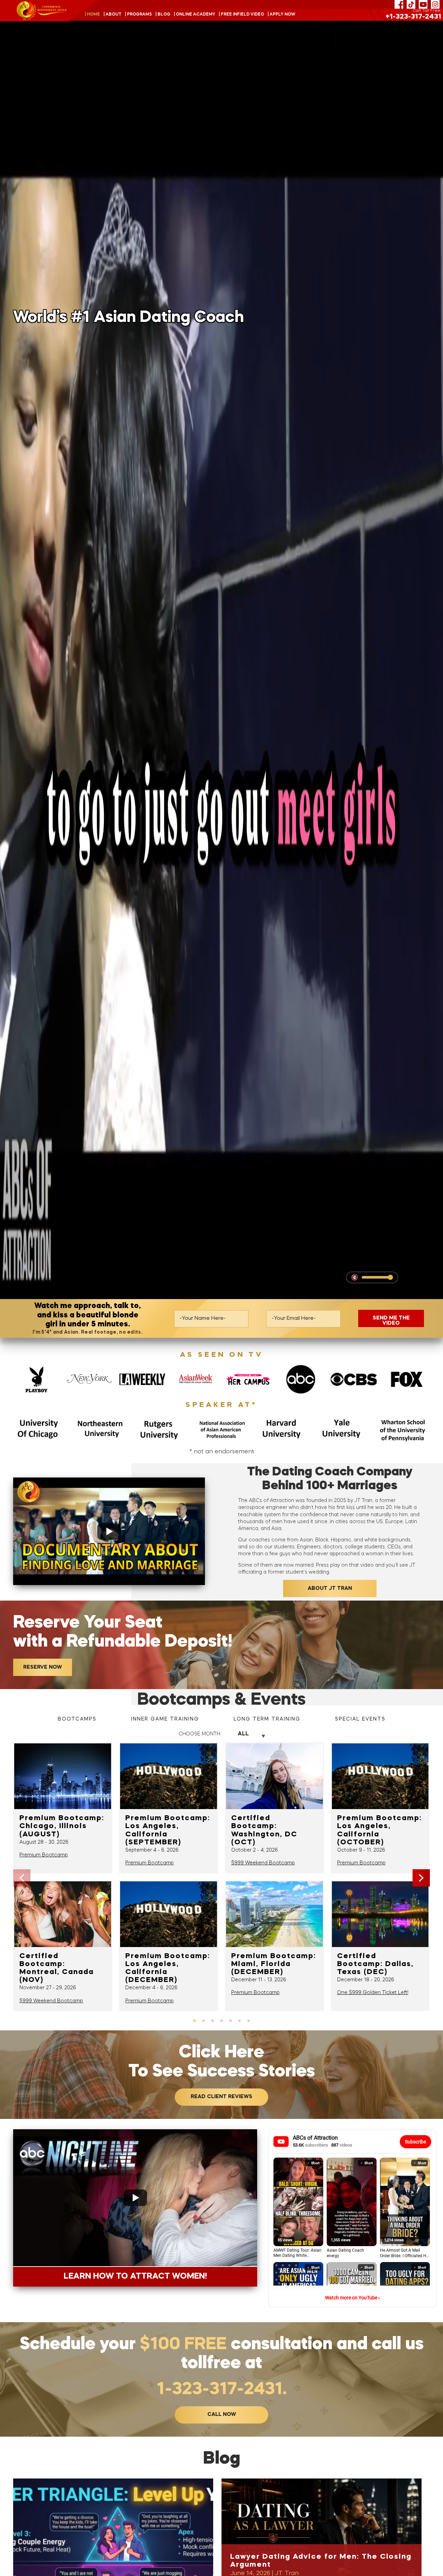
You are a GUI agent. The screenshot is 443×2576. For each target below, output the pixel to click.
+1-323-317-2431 (413, 17)
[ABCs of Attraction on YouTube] (423, 4)
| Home (92, 15)
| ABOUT (112, 15)
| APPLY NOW (281, 15)
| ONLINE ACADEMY (195, 15)
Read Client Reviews (221, 2097)
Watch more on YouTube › (352, 2298)
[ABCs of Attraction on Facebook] (399, 4)
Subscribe (415, 2142)
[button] (421, 1878)
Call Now (222, 2415)
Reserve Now (43, 1667)
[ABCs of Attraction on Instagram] (435, 4)
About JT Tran (330, 1589)
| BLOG (163, 15)
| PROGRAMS (138, 15)
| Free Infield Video (241, 15)
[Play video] (109, 1531)
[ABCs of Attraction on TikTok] (411, 4)
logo (42, 11)
